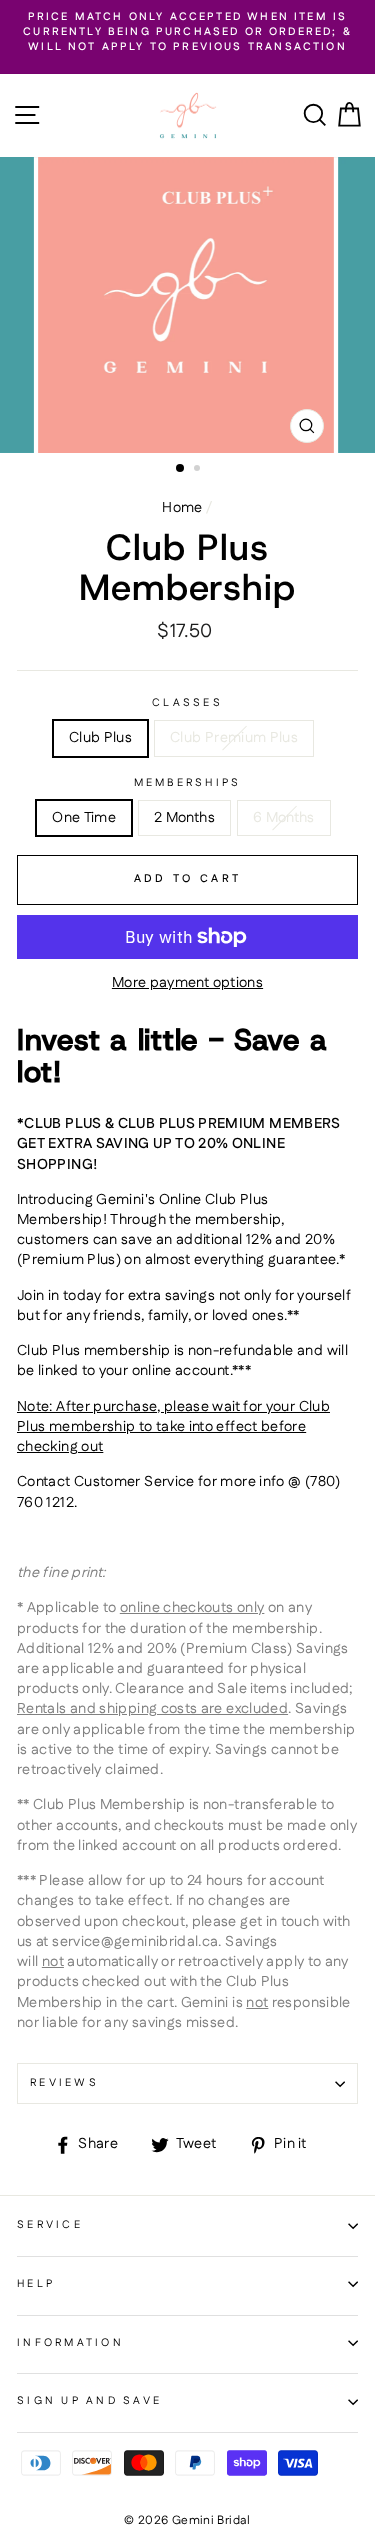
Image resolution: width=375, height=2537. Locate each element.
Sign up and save (89, 2401)
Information (70, 2343)
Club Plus (100, 738)
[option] (187, 33)
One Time (84, 818)
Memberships (188, 783)
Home (182, 508)
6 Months (284, 818)
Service (50, 2225)
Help (36, 2284)
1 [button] (181, 469)
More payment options (187, 983)
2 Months (184, 818)
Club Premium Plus (234, 738)
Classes (187, 703)
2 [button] (199, 470)
